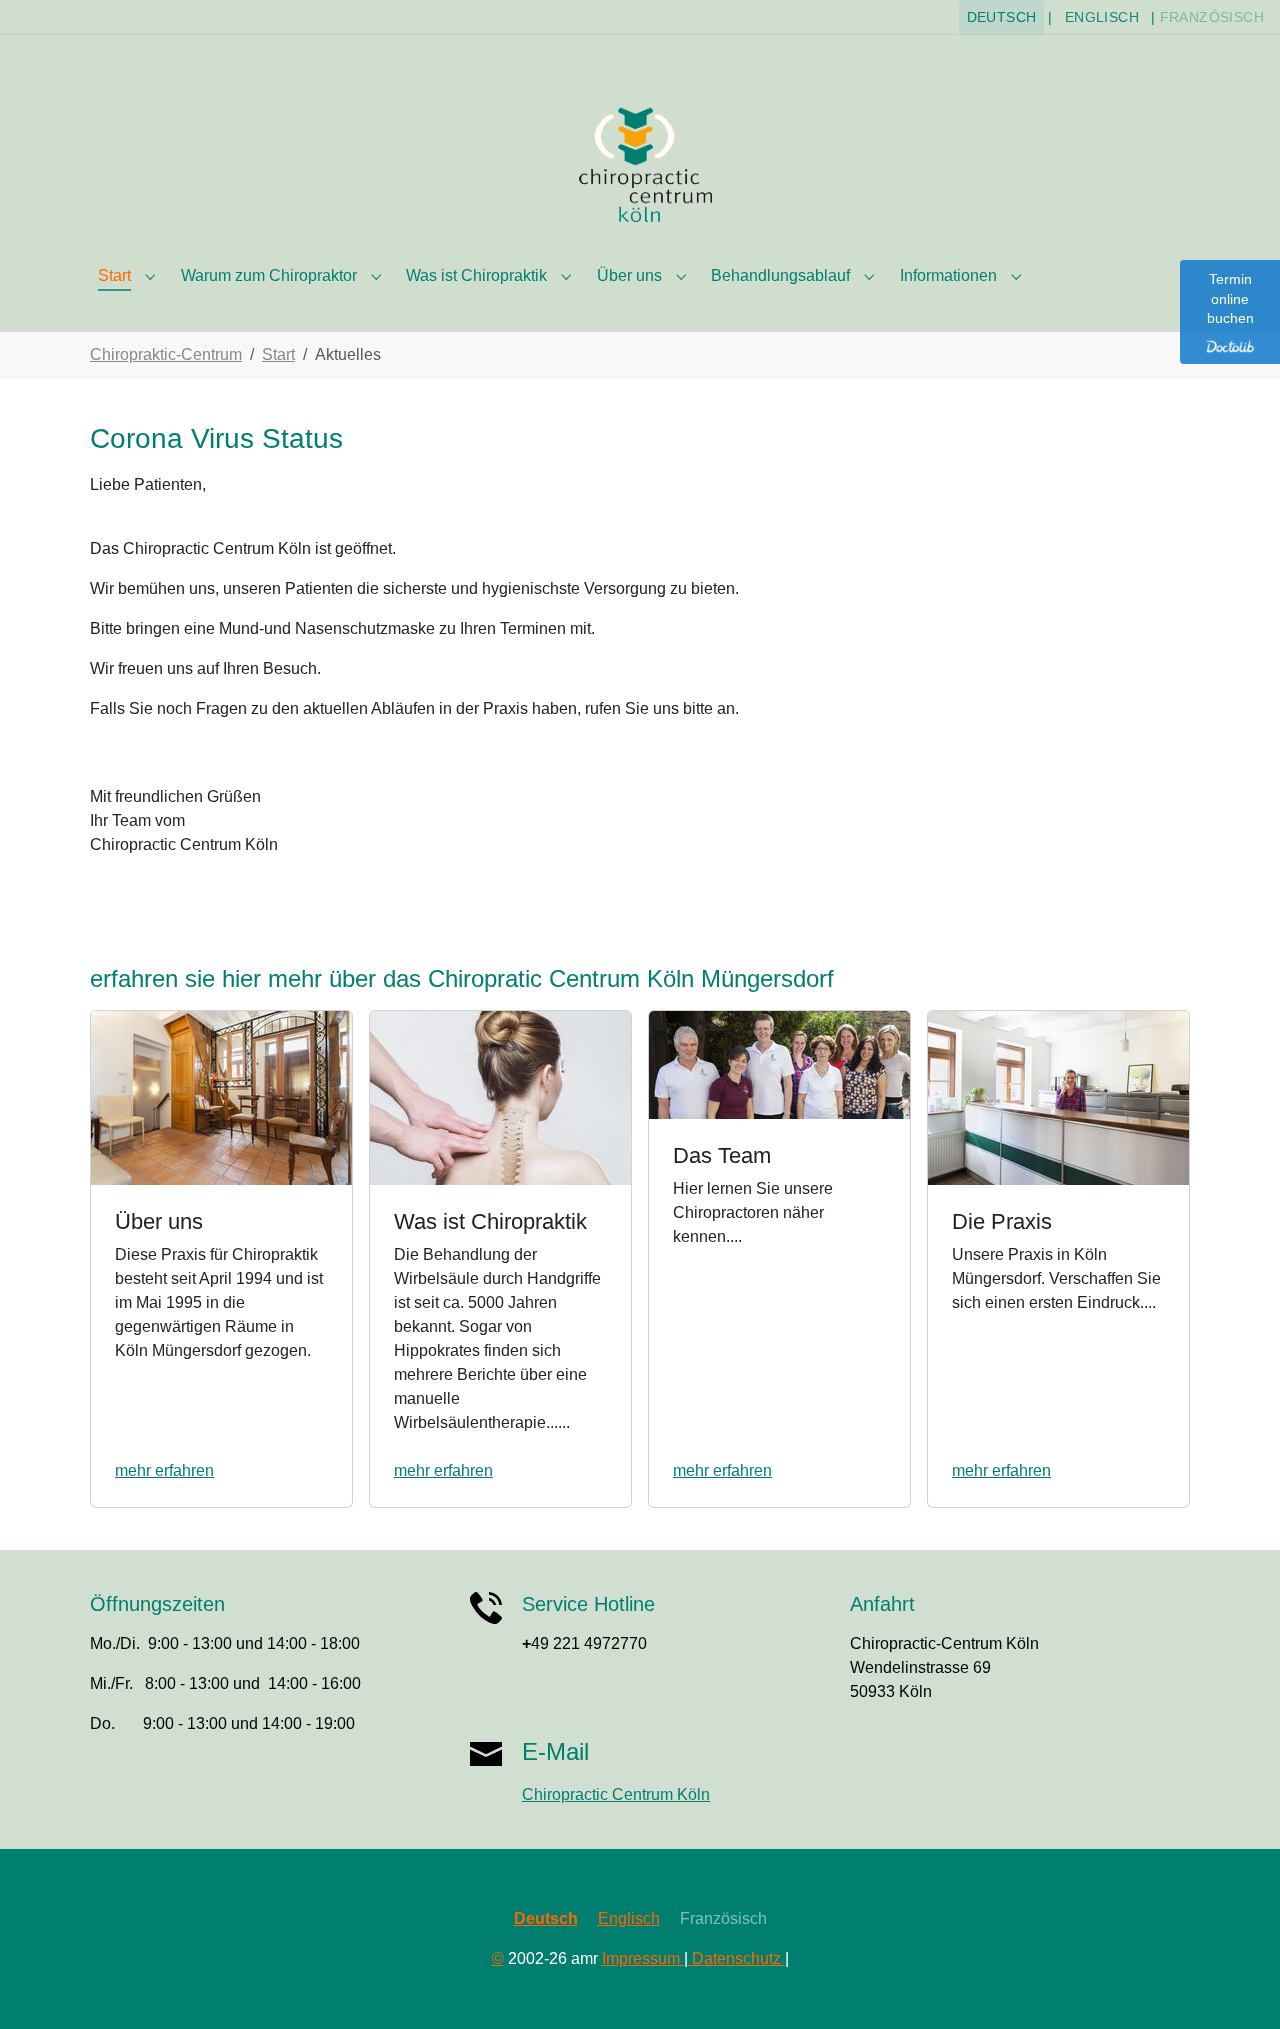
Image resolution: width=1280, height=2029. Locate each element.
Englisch (1102, 17)
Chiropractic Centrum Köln (616, 1794)
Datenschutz (736, 1958)
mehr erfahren (164, 1470)
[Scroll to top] (1236, 1985)
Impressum (643, 1958)
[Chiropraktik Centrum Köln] (640, 163)
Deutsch (1002, 17)
